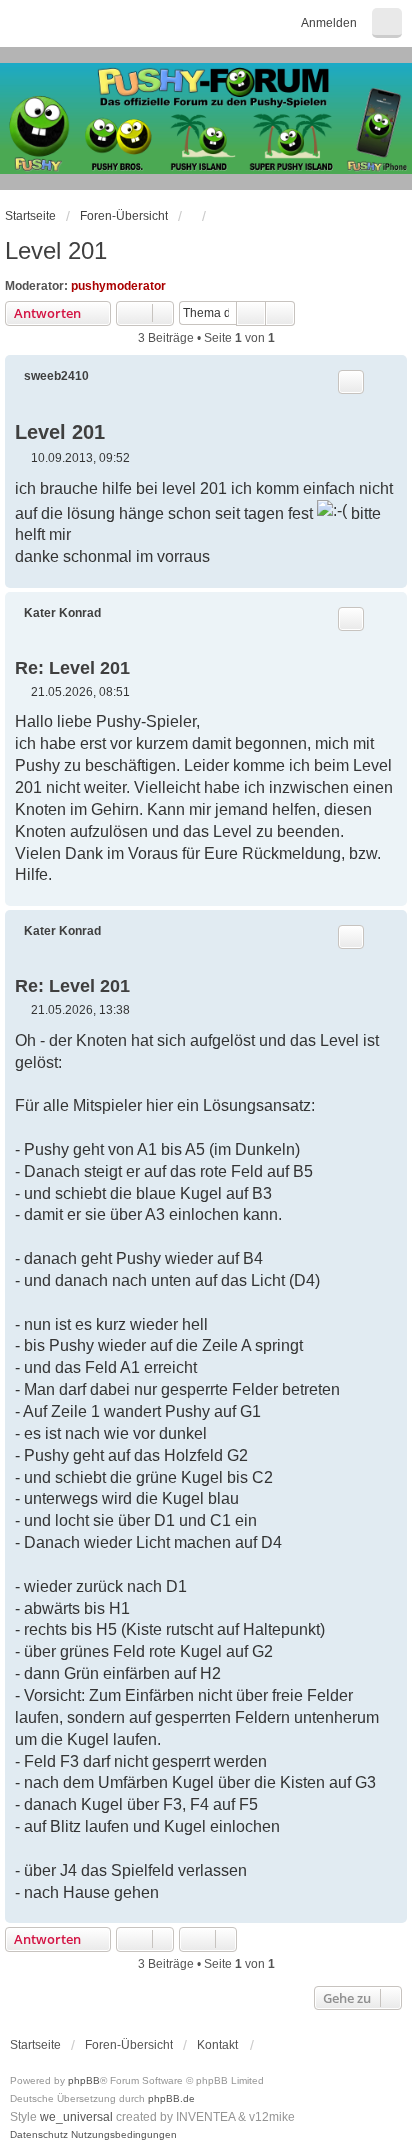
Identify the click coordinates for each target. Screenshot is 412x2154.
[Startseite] (206, 119)
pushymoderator (118, 286)
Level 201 (56, 250)
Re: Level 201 (72, 668)
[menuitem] (39, 2135)
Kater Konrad (62, 613)
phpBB (84, 2080)
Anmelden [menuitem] (329, 23)
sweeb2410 (56, 376)
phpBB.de (171, 2098)
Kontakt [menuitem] (217, 2045)
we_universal (76, 2117)
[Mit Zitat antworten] (351, 382)
